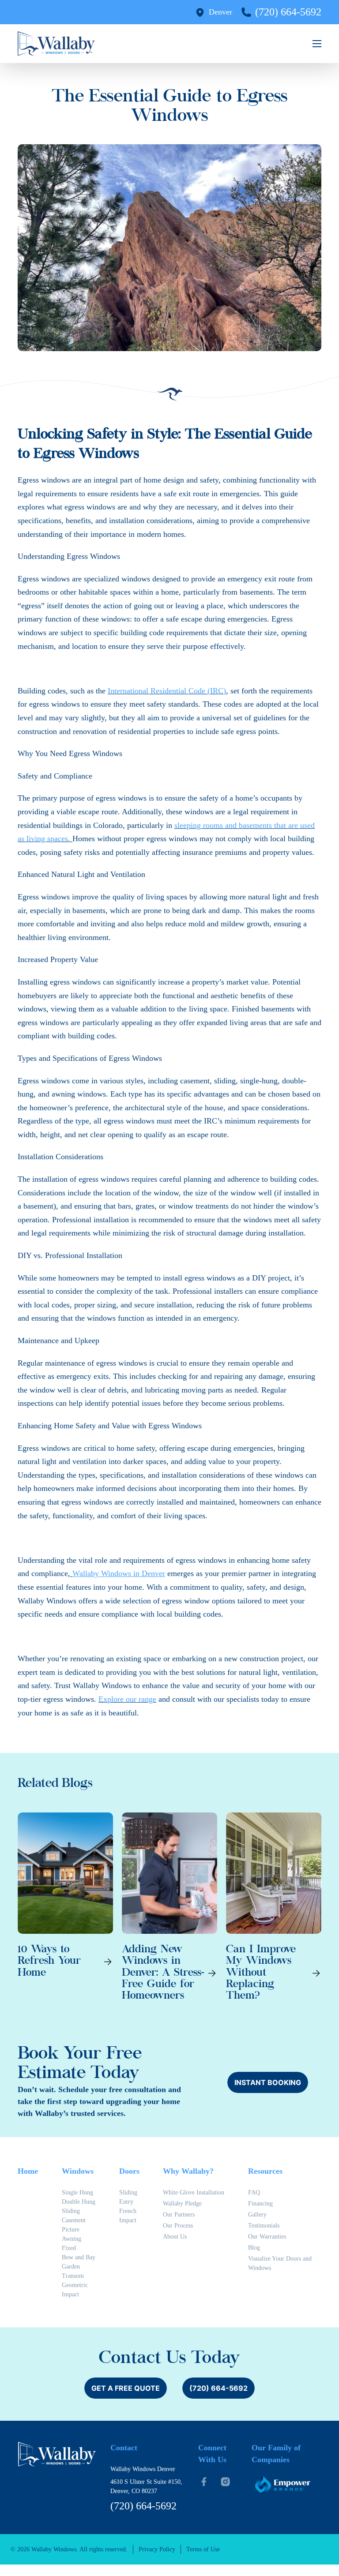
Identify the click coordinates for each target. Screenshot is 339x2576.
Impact (70, 2294)
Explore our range (127, 1699)
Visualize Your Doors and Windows (280, 2263)
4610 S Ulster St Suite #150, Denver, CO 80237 (146, 2486)
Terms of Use (203, 2549)
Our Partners (179, 2215)
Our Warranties (267, 2237)
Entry (126, 2202)
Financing (260, 2203)
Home (28, 2171)
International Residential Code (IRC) (167, 691)
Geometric (75, 2285)
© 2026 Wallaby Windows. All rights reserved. (69, 2549)
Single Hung (77, 2192)
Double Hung (79, 2202)
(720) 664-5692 (288, 12)
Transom (73, 2276)
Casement (74, 2220)
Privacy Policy (157, 2549)
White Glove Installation (194, 2192)
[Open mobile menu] (317, 44)
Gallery (257, 2215)
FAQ (254, 2192)
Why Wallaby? (188, 2171)
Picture (71, 2230)
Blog (254, 2248)
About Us (175, 2237)
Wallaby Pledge (182, 2203)
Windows (78, 2171)
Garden (71, 2267)
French (128, 2211)
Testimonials (264, 2226)
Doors (129, 2171)
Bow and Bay (79, 2257)
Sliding (71, 2211)
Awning (72, 2239)
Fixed (69, 2248)
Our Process (178, 2226)
